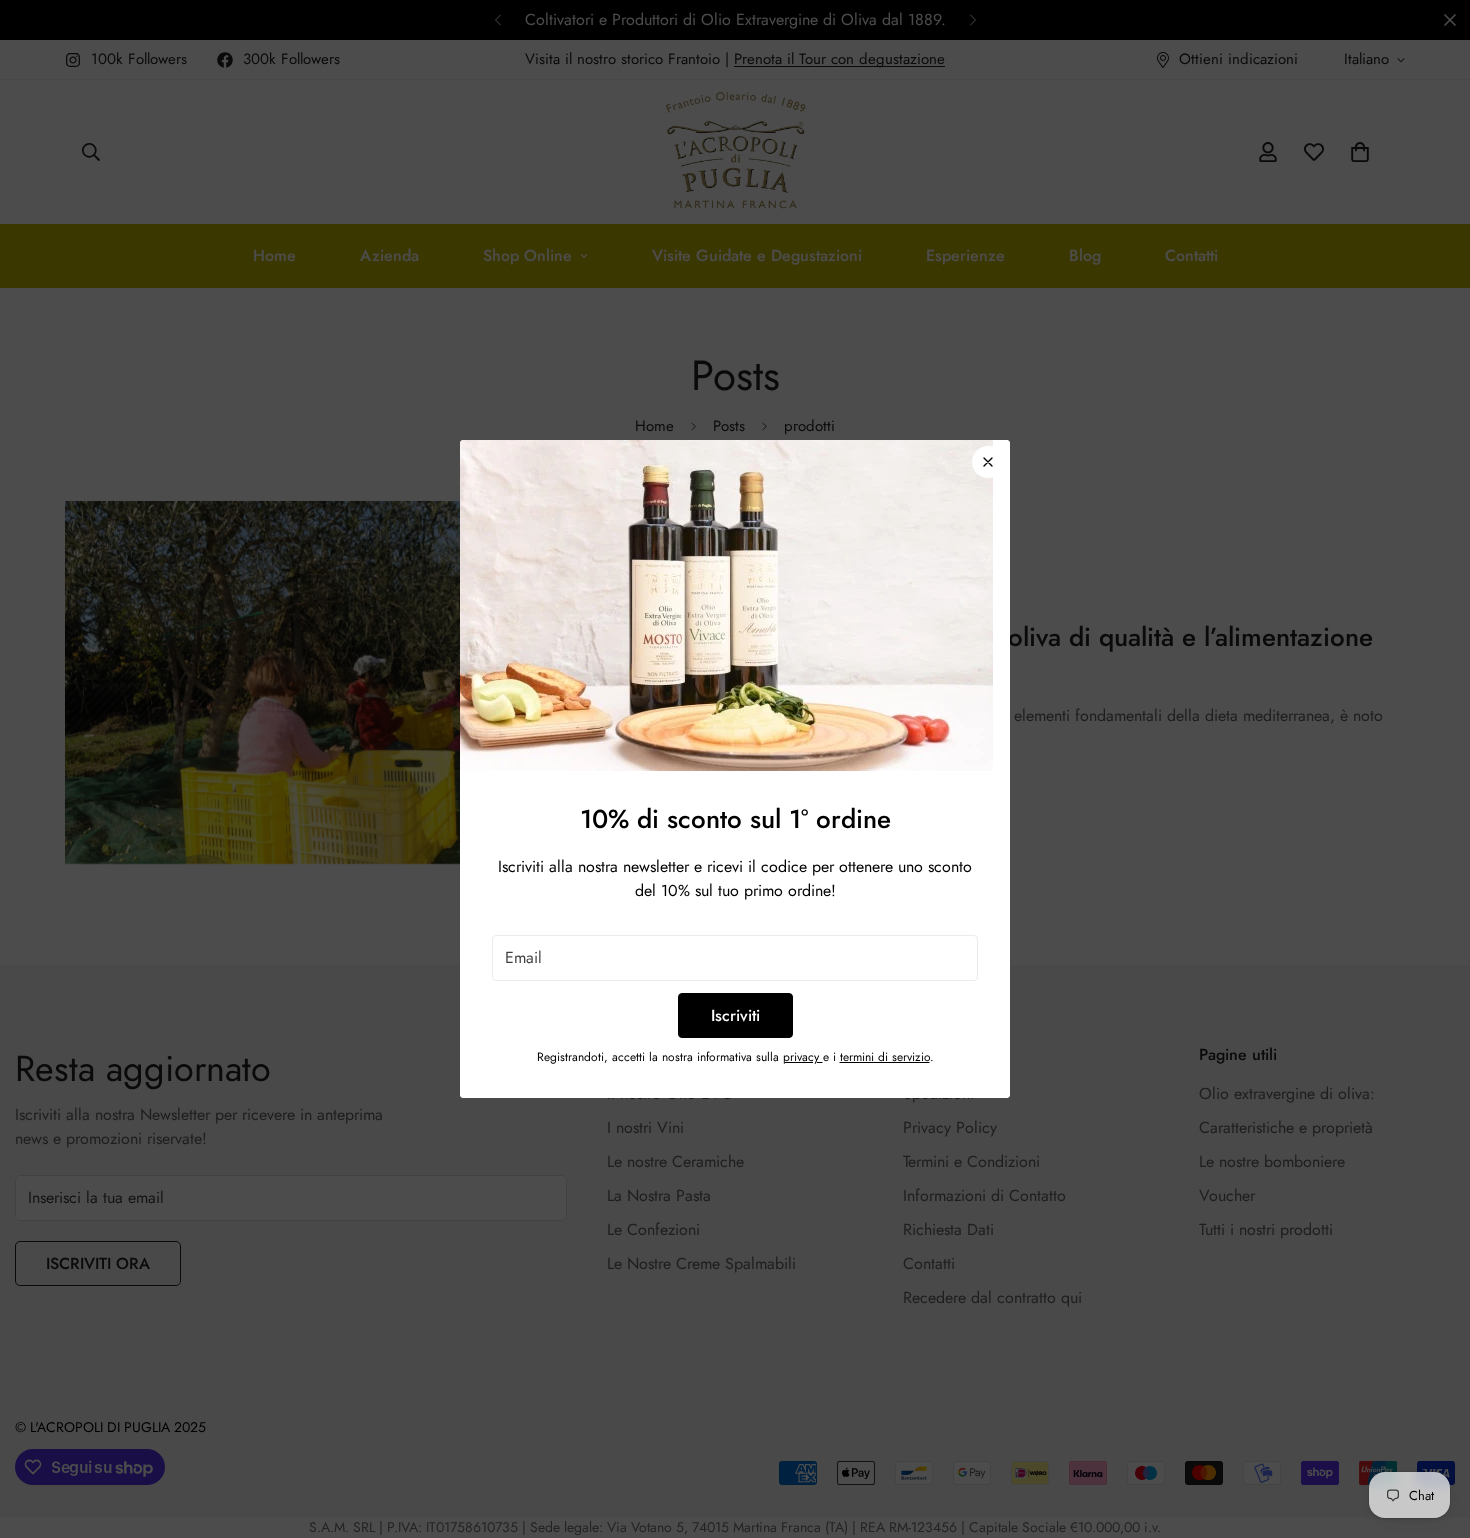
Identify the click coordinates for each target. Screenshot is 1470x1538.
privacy (803, 1057)
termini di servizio (885, 1057)
